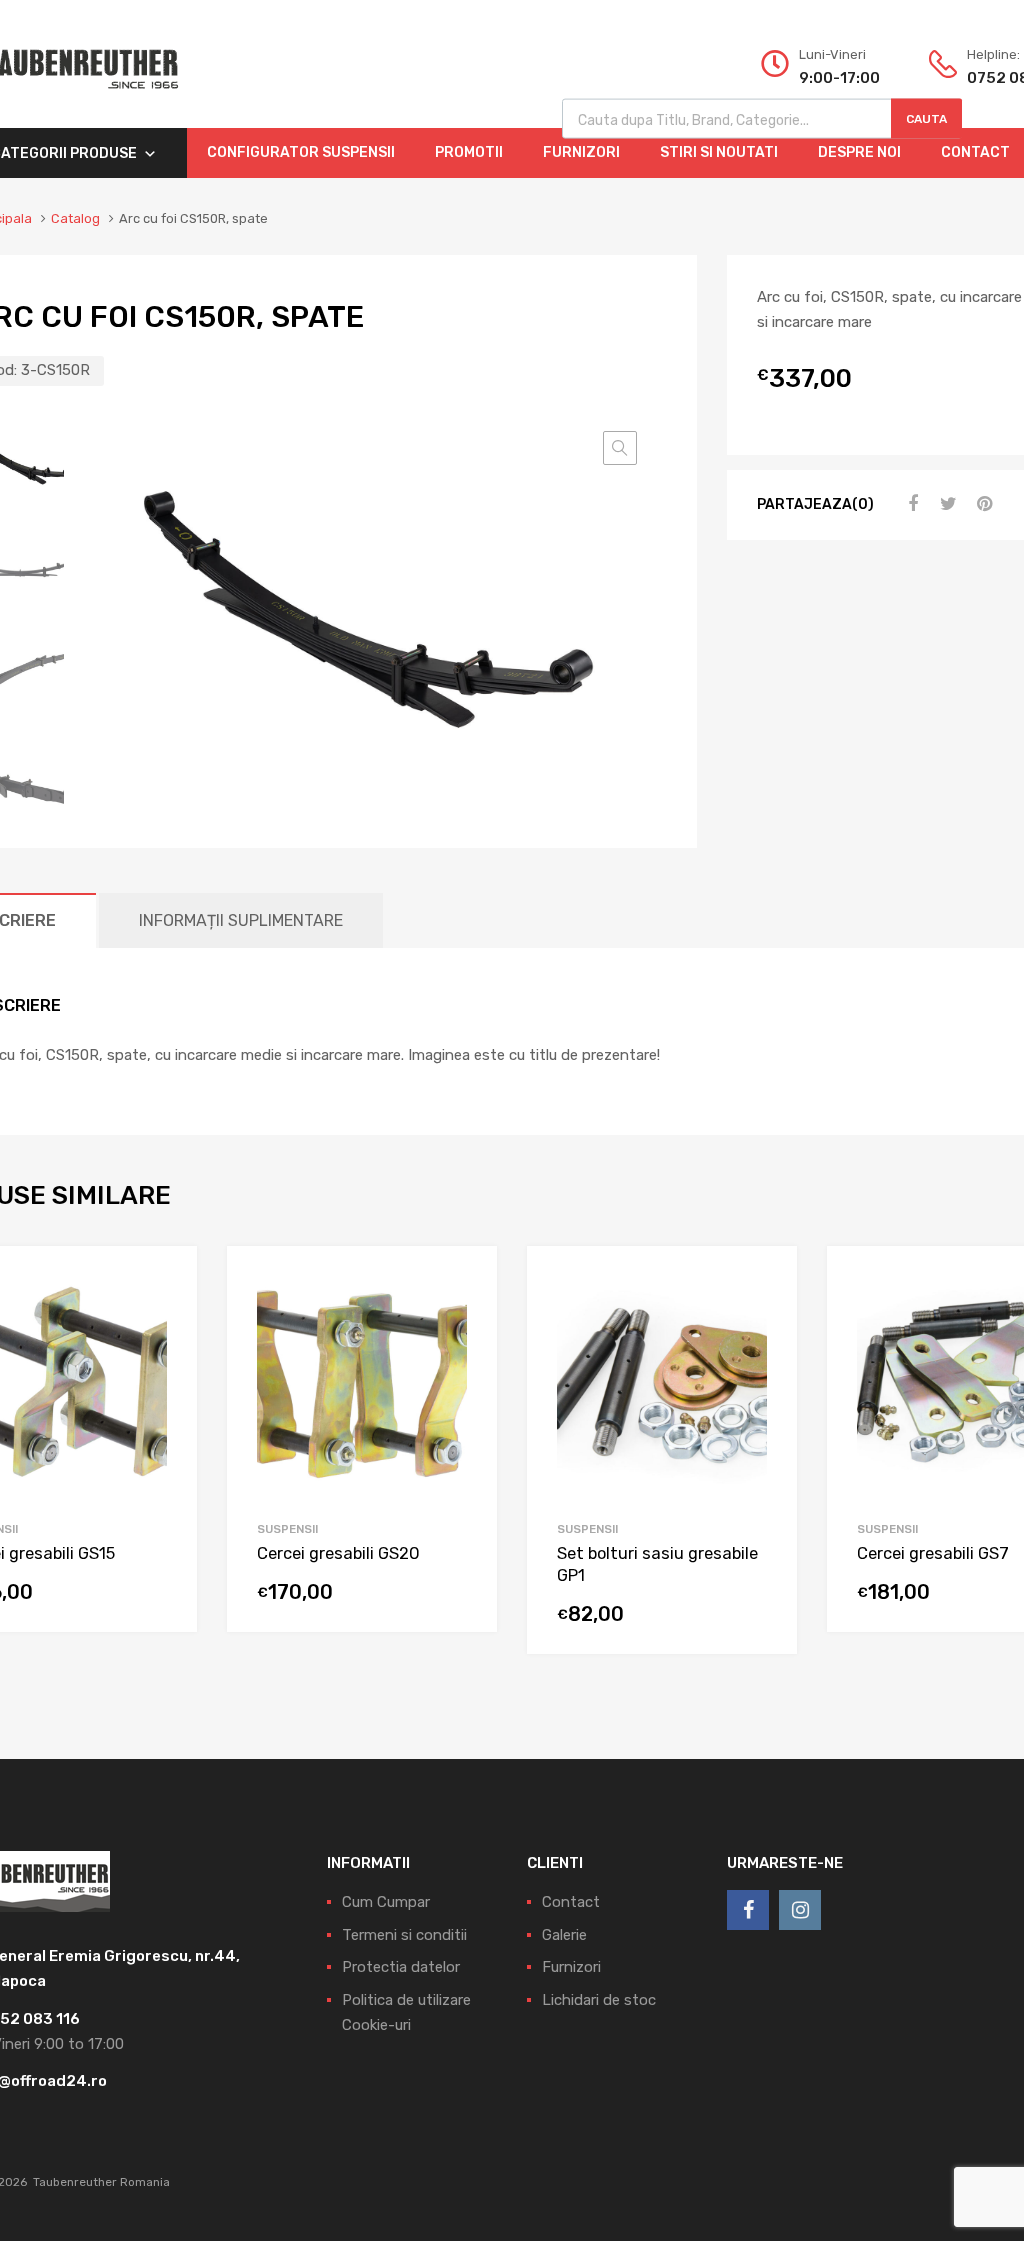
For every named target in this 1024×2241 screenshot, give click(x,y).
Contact (571, 1902)
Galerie (564, 1935)
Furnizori (581, 152)
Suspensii (287, 1529)
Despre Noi (859, 152)
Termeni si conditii (404, 1935)
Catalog (75, 218)
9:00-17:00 (839, 78)
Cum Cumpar (386, 1902)
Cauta (926, 119)
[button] (620, 448)
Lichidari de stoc (599, 2000)
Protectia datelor (401, 1967)
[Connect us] (748, 1910)
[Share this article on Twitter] (946, 504)
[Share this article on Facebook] (910, 504)
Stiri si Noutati (719, 152)
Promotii (469, 152)
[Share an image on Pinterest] (982, 504)
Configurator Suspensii (301, 152)
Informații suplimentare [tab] (241, 920)
